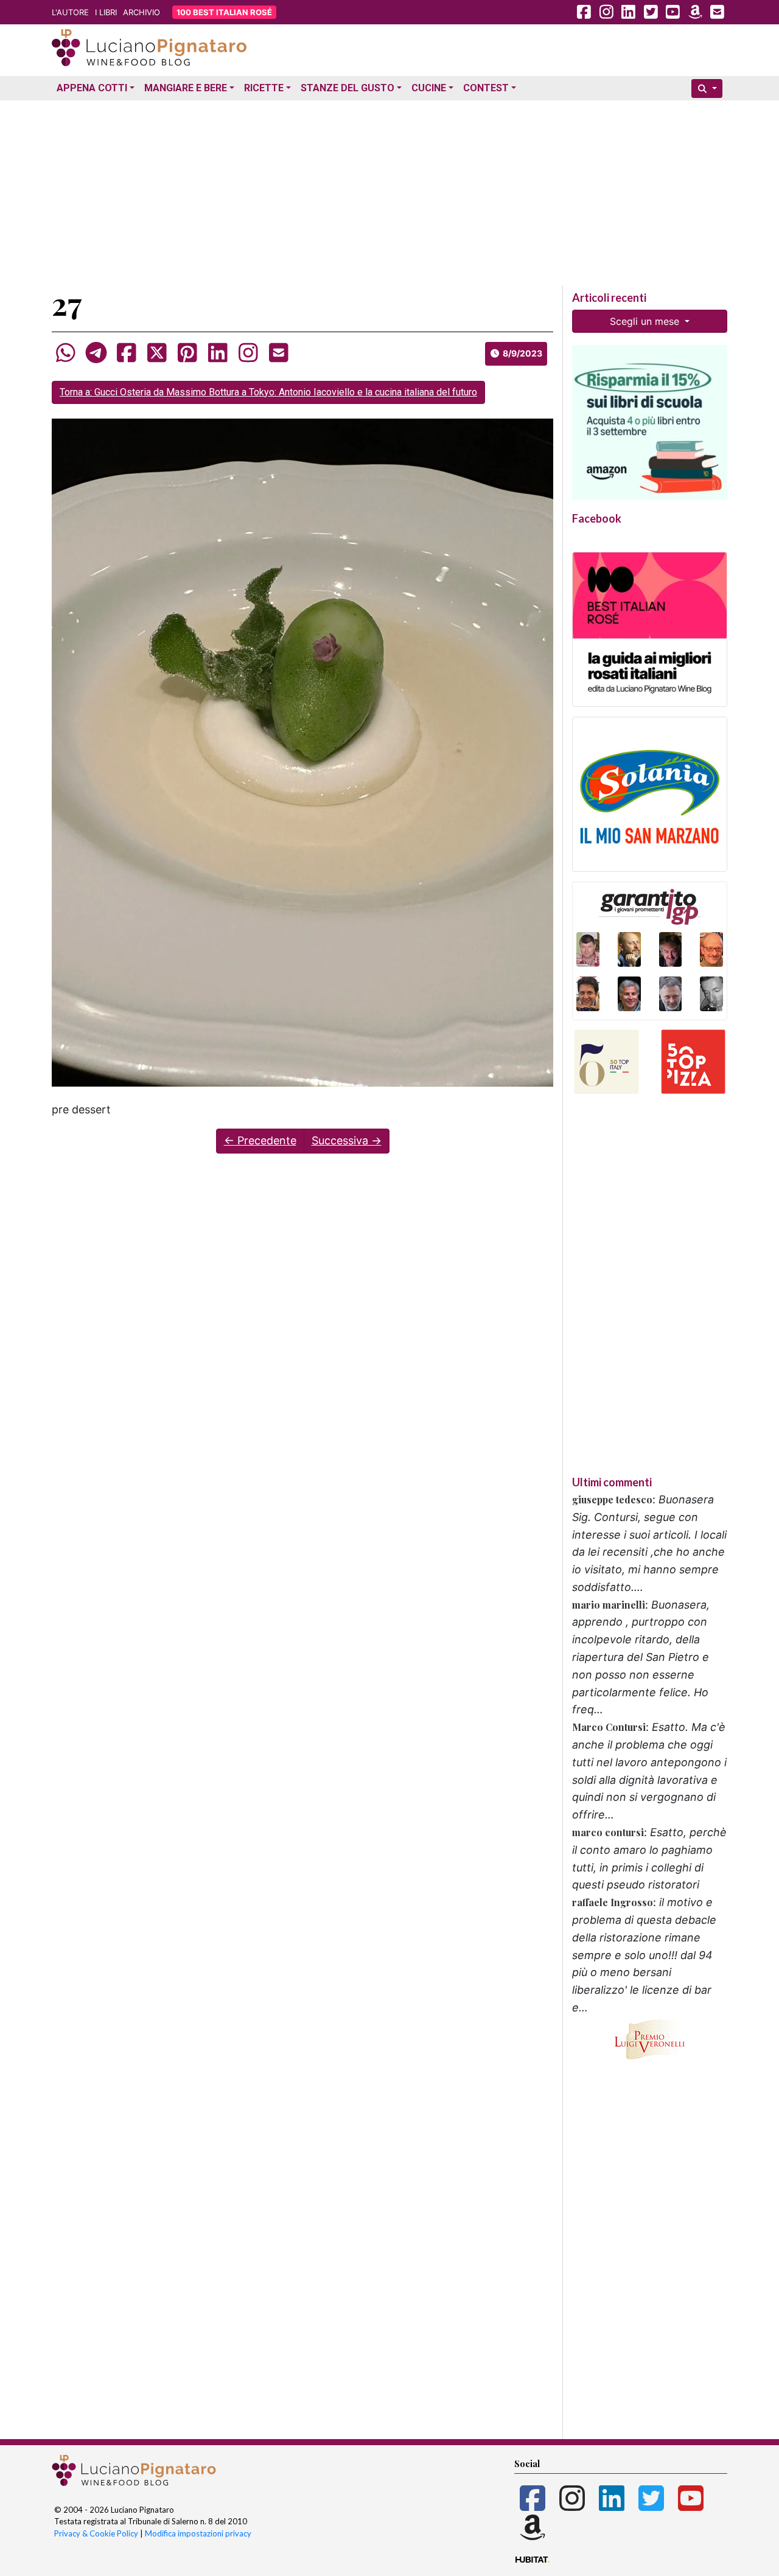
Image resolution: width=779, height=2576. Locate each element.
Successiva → (347, 1140)
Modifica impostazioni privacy (198, 2533)
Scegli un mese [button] (646, 321)
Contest (486, 88)
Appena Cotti (92, 88)
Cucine (429, 88)
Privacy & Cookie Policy (96, 2533)
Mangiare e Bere (186, 88)
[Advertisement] (389, 190)
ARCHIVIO (141, 12)
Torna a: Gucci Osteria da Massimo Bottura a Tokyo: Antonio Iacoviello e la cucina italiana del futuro (268, 392)
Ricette (264, 88)
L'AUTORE (70, 12)
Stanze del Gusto (348, 88)
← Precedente (260, 1140)
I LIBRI (106, 12)
